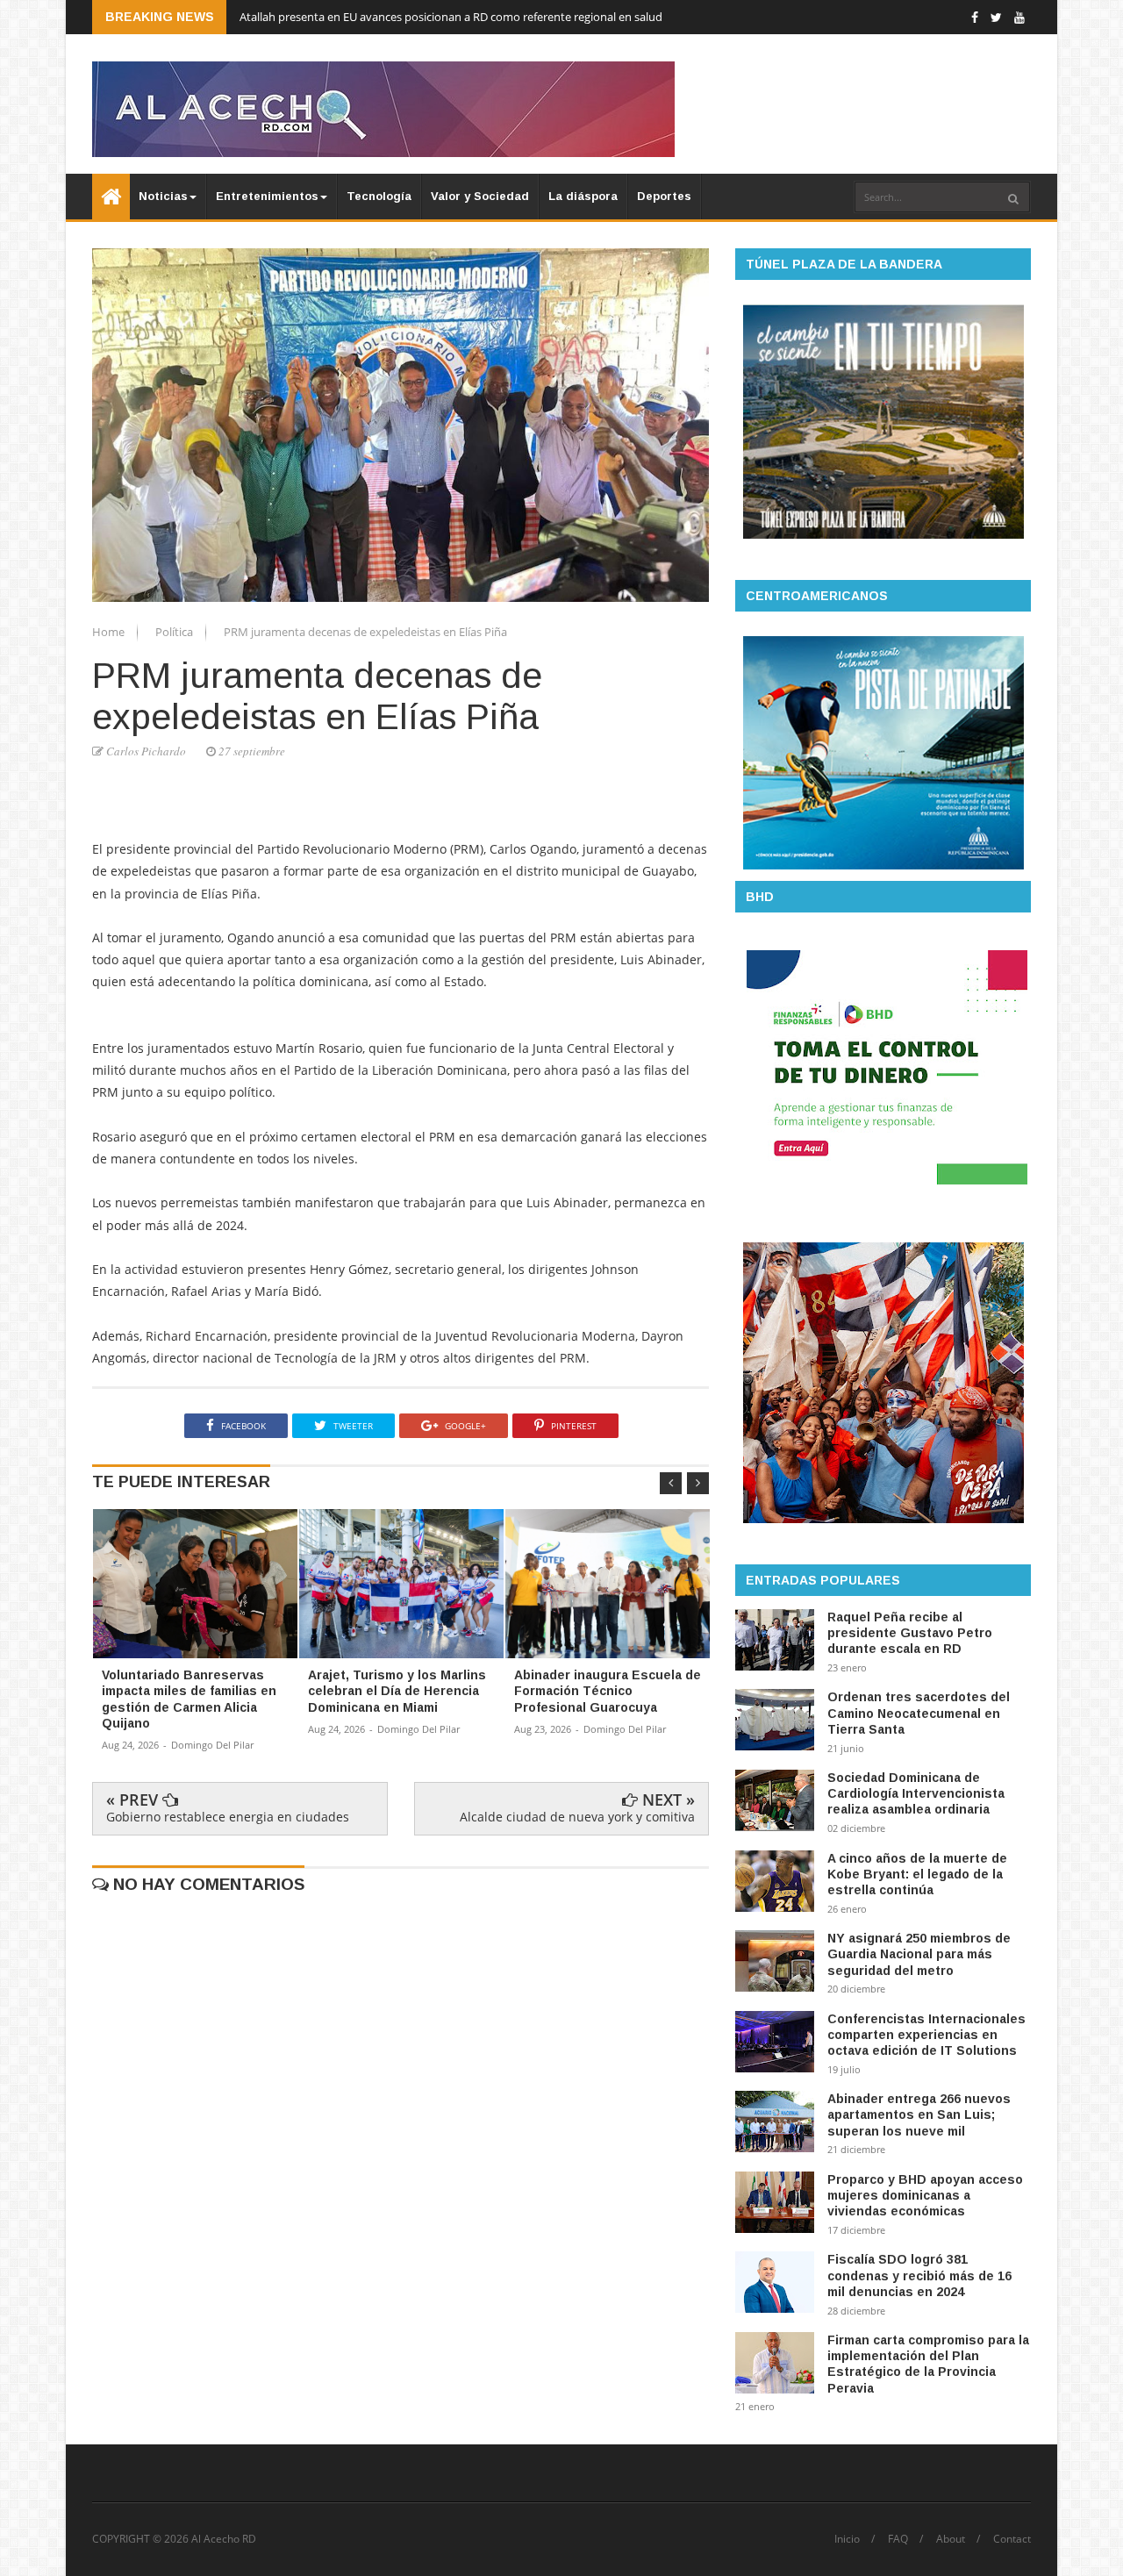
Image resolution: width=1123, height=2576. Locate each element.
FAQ (898, 2539)
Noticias (163, 196)
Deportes (664, 196)
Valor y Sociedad (480, 196)
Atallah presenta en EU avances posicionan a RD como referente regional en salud (451, 17)
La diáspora (583, 196)
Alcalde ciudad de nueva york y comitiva (577, 1817)
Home (110, 632)
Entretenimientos (267, 196)
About (951, 2539)
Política (175, 632)
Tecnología (379, 196)
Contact (1012, 2539)
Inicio (847, 2539)
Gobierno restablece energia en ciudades (228, 1817)
